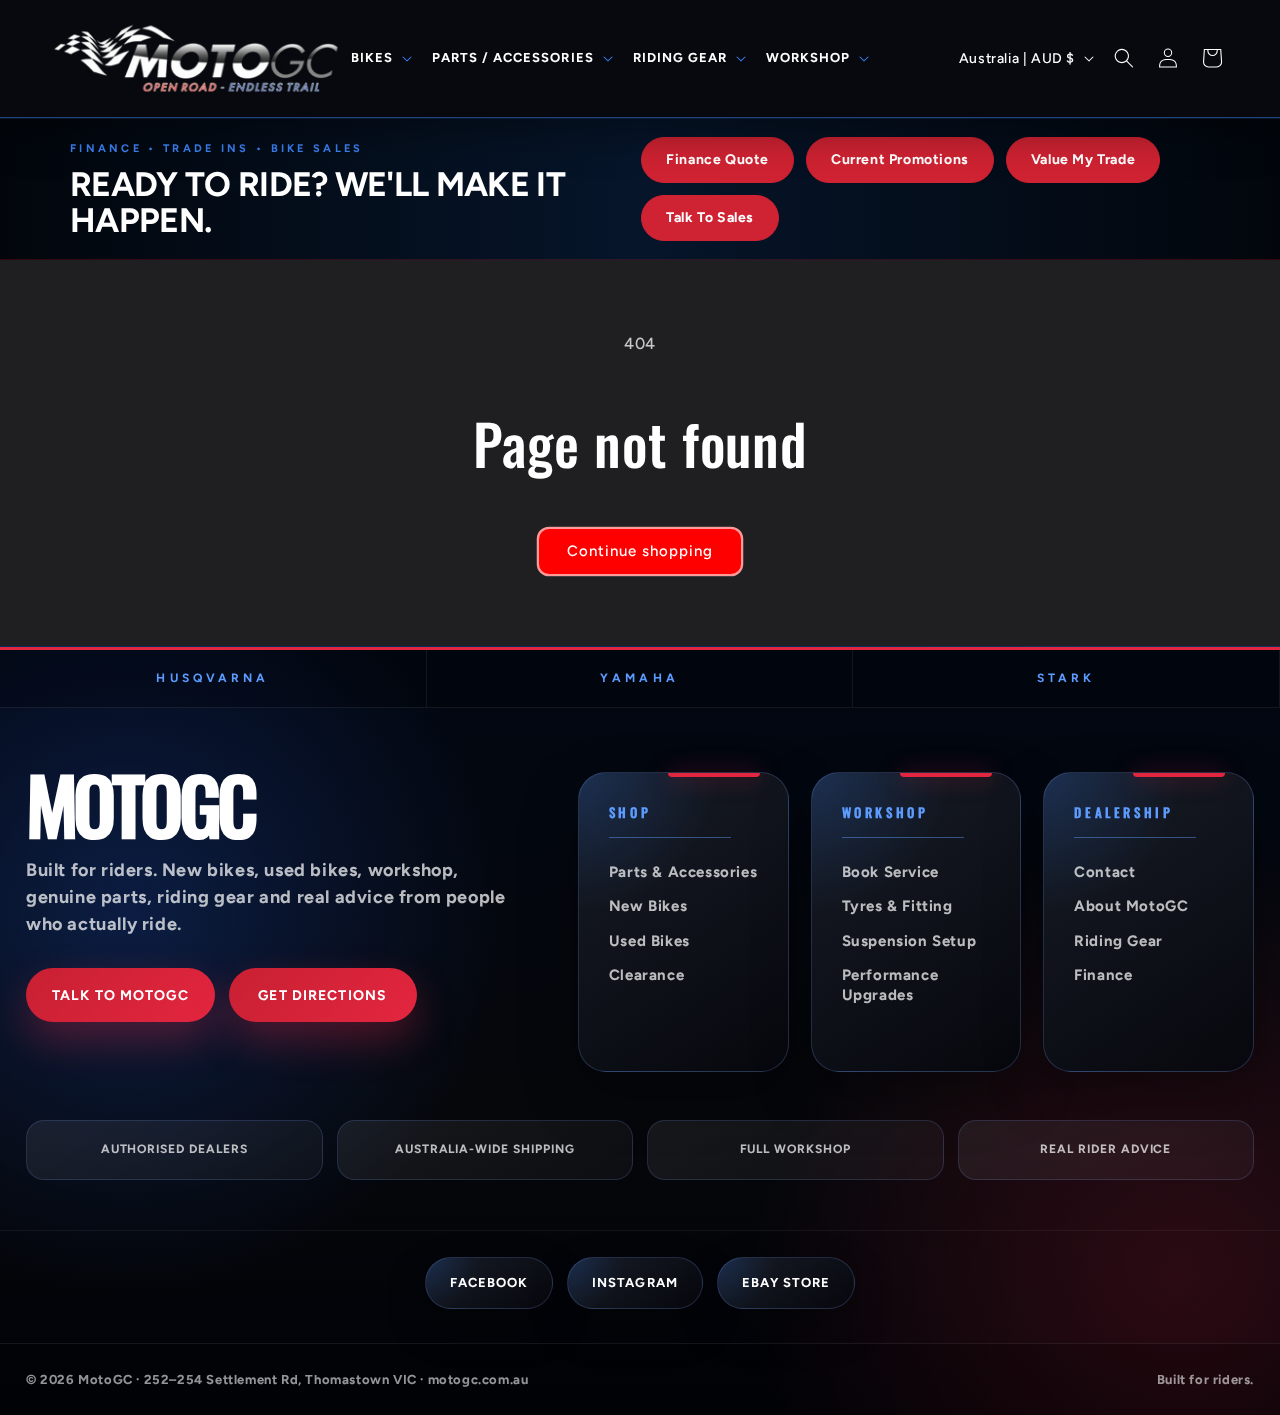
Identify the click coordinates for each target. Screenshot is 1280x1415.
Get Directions (322, 995)
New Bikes (648, 906)
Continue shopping (640, 551)
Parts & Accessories (683, 872)
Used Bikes (649, 941)
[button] (379, 58)
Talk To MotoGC (120, 995)
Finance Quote (717, 159)
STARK (1066, 678)
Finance (1103, 975)
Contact (1104, 872)
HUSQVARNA (212, 678)
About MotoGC (1131, 906)
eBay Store (786, 1282)
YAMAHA (639, 678)
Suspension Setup (909, 941)
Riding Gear (1118, 941)
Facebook (489, 1282)
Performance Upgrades (890, 985)
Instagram (634, 1282)
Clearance (646, 975)
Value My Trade (1083, 159)
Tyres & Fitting (897, 906)
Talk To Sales (710, 217)
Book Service (890, 872)
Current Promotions (900, 159)
